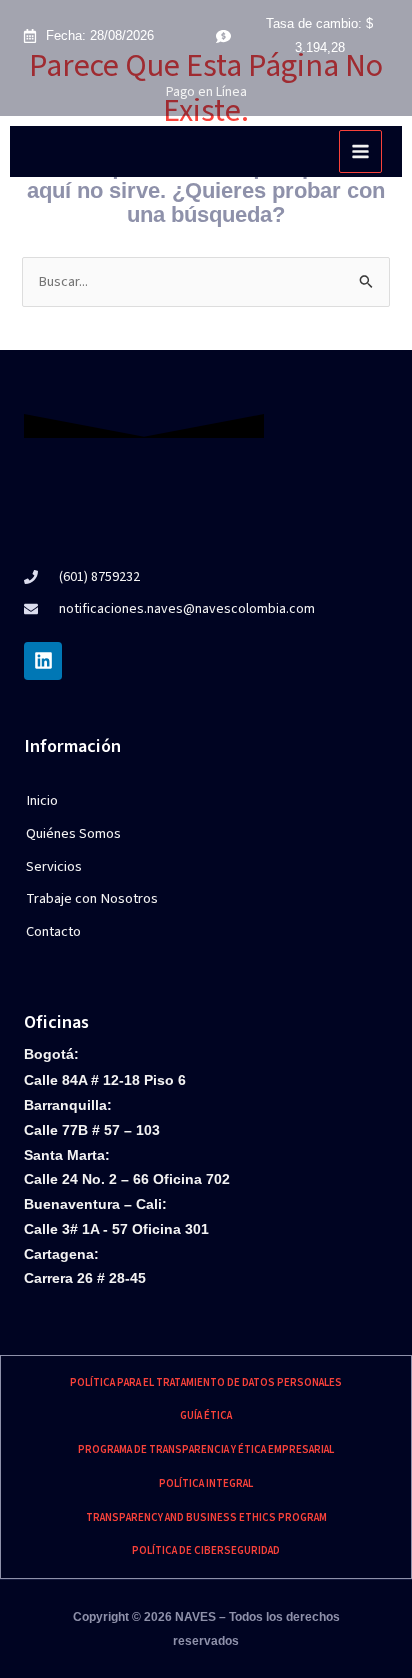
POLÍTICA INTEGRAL (206, 1483)
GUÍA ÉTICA (206, 1415)
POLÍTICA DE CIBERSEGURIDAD (206, 1550)
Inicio (42, 800)
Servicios (54, 866)
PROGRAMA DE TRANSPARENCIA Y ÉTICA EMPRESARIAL (206, 1449)
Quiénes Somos (73, 833)
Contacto (53, 931)
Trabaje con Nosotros (92, 898)
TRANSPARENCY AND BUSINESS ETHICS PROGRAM (206, 1517)
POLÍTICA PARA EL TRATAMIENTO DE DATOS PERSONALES (206, 1382)
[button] (115, 867)
